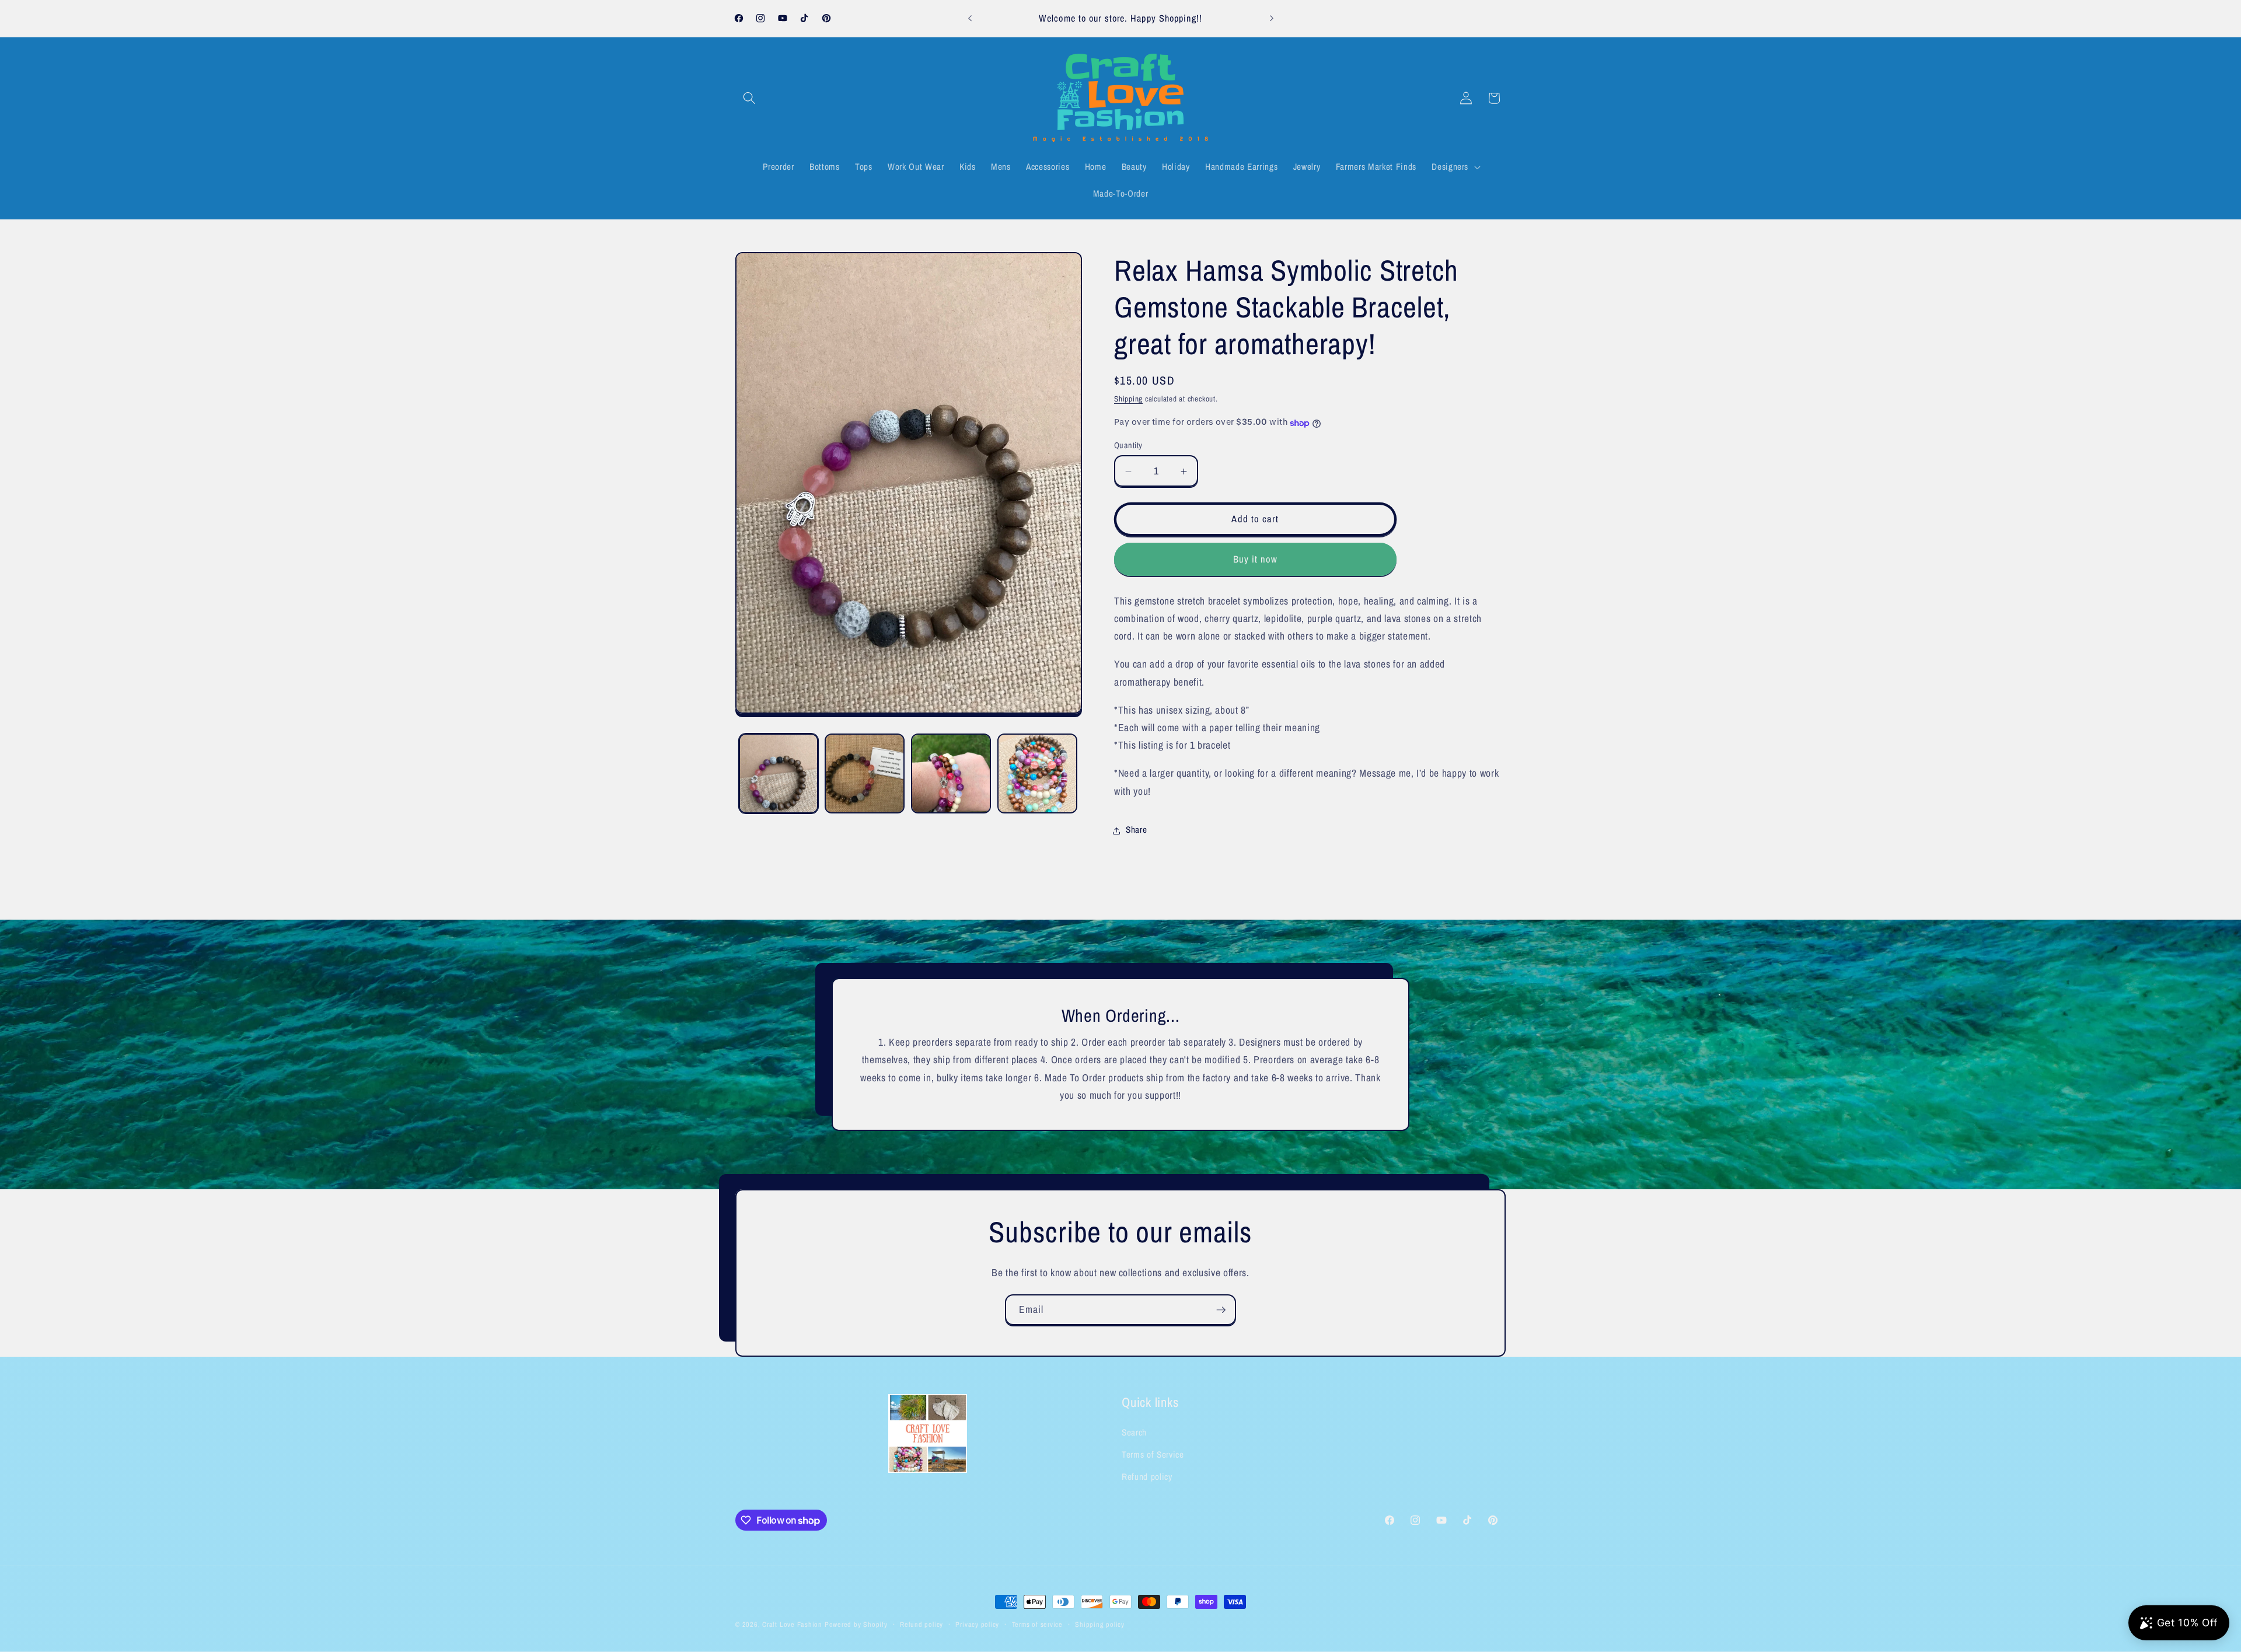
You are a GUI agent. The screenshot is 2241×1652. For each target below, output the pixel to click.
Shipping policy (1100, 1624)
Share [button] (1136, 830)
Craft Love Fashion (792, 1624)
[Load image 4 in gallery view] (1037, 773)
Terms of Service (1153, 1455)
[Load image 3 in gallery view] (951, 773)
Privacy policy (977, 1624)
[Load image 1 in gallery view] (779, 773)
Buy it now (1256, 559)
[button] (749, 98)
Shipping (1128, 399)
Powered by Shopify (856, 1624)
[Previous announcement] (970, 19)
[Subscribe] (1221, 1310)
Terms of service (1037, 1624)
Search (1134, 1433)
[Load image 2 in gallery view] (865, 773)
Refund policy (1147, 1477)
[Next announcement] (1272, 19)
